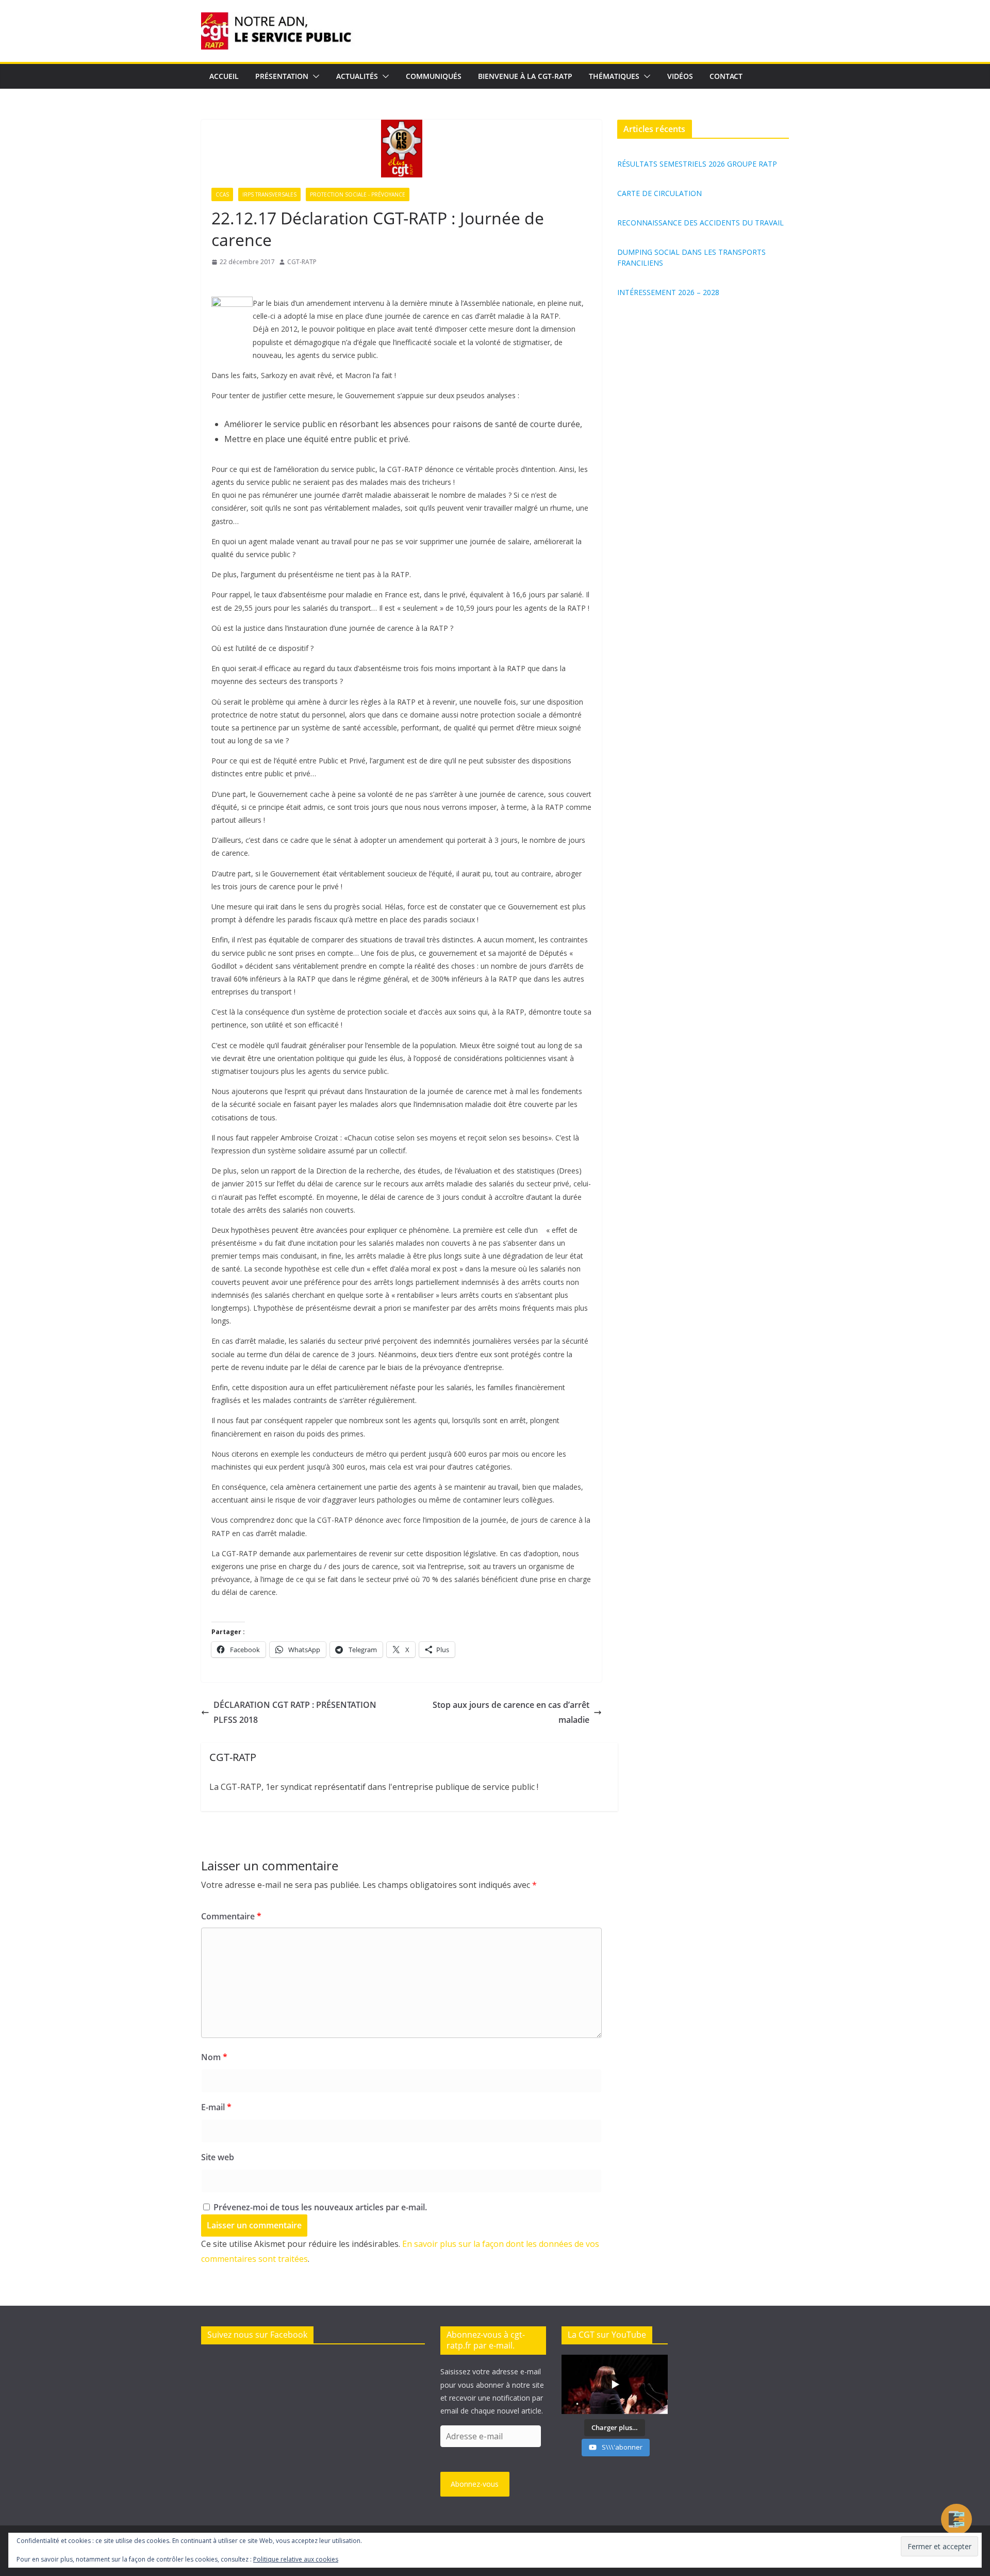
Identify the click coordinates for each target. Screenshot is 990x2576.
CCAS (222, 194)
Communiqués (434, 76)
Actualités (357, 76)
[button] (314, 76)
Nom (214, 2057)
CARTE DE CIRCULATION (659, 193)
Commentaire (231, 1916)
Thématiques (614, 76)
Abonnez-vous (475, 2484)
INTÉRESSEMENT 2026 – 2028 (668, 292)
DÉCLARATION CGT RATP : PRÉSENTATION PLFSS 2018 (295, 1712)
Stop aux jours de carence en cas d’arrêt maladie (511, 1712)
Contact (726, 76)
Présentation (282, 76)
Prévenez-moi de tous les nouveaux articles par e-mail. (320, 2207)
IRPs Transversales (269, 194)
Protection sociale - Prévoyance (358, 194)
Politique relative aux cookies (296, 2559)
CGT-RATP (302, 262)
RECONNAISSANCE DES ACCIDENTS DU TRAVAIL (700, 223)
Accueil (224, 76)
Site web (218, 2157)
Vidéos (680, 76)
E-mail (216, 2107)
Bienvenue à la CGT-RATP (525, 76)
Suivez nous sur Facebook (257, 2335)
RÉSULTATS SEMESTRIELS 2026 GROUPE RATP (697, 164)
